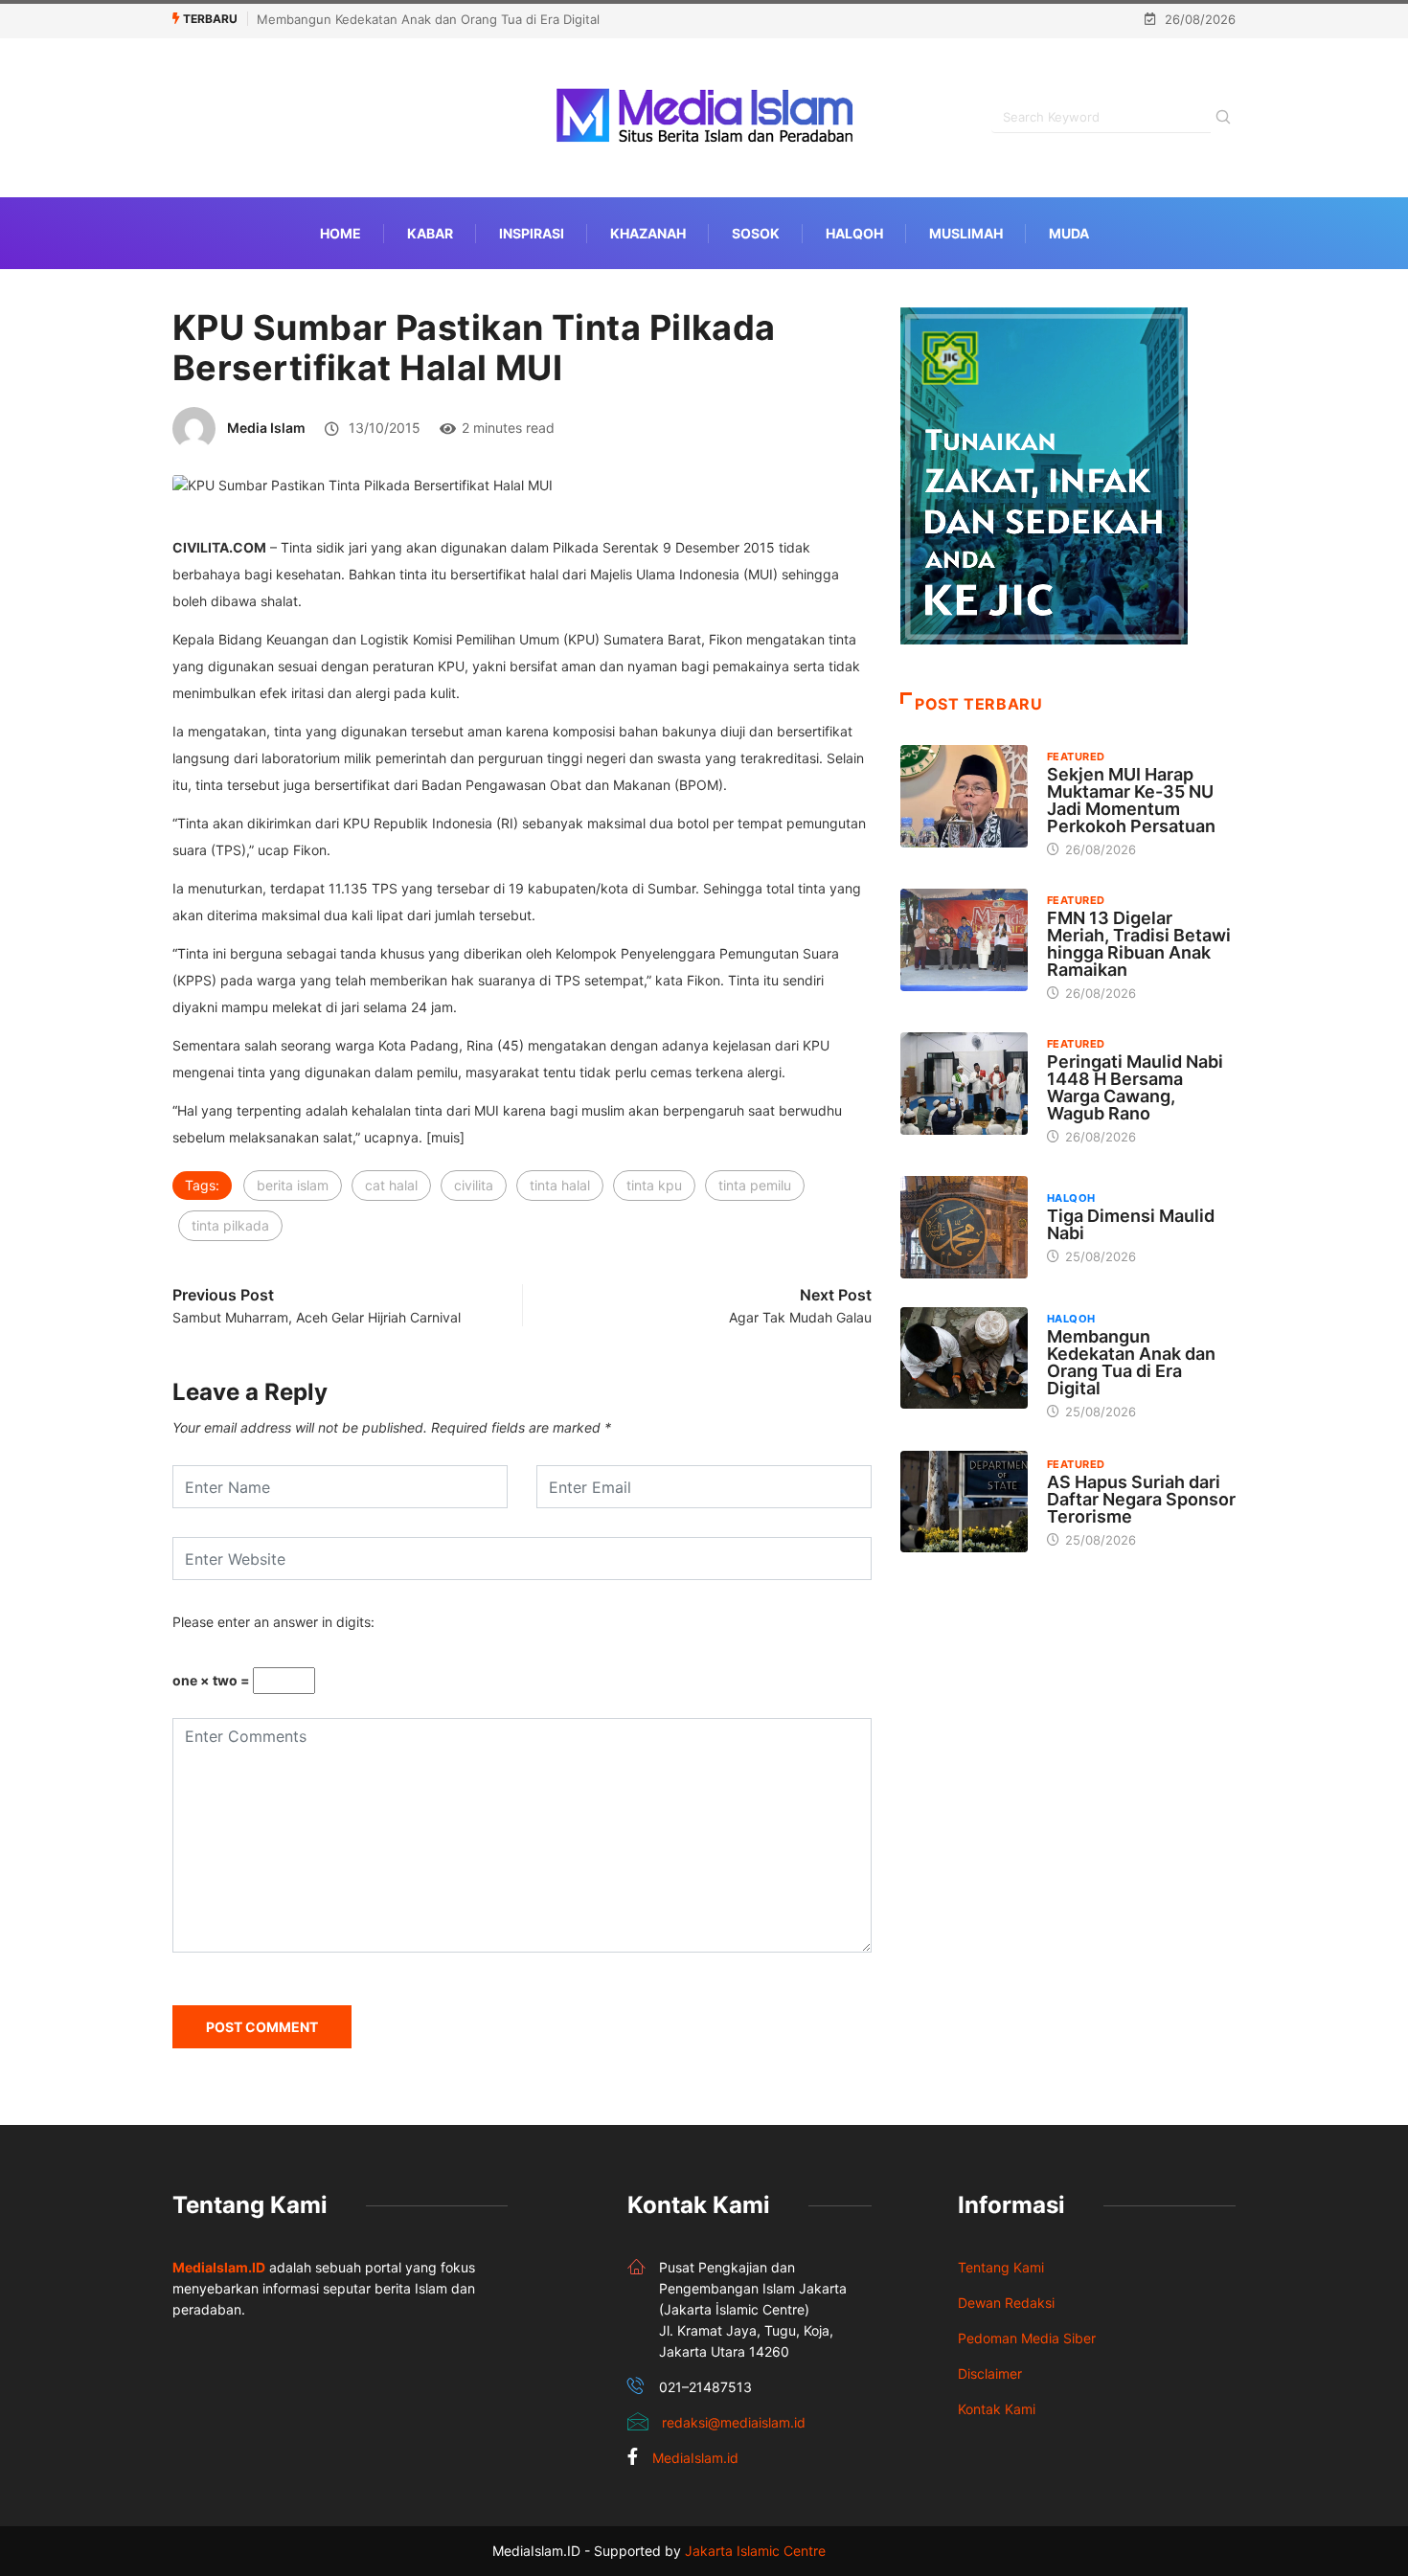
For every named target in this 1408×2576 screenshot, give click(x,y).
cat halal (391, 1185)
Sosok (756, 233)
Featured (1076, 757)
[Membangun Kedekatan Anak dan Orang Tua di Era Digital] (964, 1358)
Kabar (430, 233)
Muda (1069, 233)
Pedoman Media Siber (1027, 2338)
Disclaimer (990, 2373)
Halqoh (854, 233)
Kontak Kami (997, 2409)
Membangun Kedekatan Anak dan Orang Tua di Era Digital (428, 19)
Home (341, 233)
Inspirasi (532, 233)
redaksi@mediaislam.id (734, 2422)
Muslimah (966, 233)
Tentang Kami (1001, 2267)
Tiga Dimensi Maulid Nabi (1131, 1224)
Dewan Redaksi (1006, 2303)
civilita (474, 1185)
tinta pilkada (230, 1225)
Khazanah (648, 233)
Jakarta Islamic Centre (755, 2551)
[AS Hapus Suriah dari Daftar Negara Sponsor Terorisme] (964, 1502)
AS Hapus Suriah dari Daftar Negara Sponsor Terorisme (1141, 1499)
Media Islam (266, 428)
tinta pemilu (755, 1185)
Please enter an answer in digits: (273, 1622)
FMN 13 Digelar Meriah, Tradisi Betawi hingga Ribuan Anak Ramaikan (1139, 944)
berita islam (293, 1185)
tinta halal (560, 1185)
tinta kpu (654, 1185)
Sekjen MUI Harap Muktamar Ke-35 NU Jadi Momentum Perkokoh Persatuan (1131, 800)
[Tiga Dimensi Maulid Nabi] (964, 1227)
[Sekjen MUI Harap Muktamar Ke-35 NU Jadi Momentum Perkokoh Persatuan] (964, 796)
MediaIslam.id (695, 2458)
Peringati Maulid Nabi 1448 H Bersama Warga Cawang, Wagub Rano (1135, 1087)
